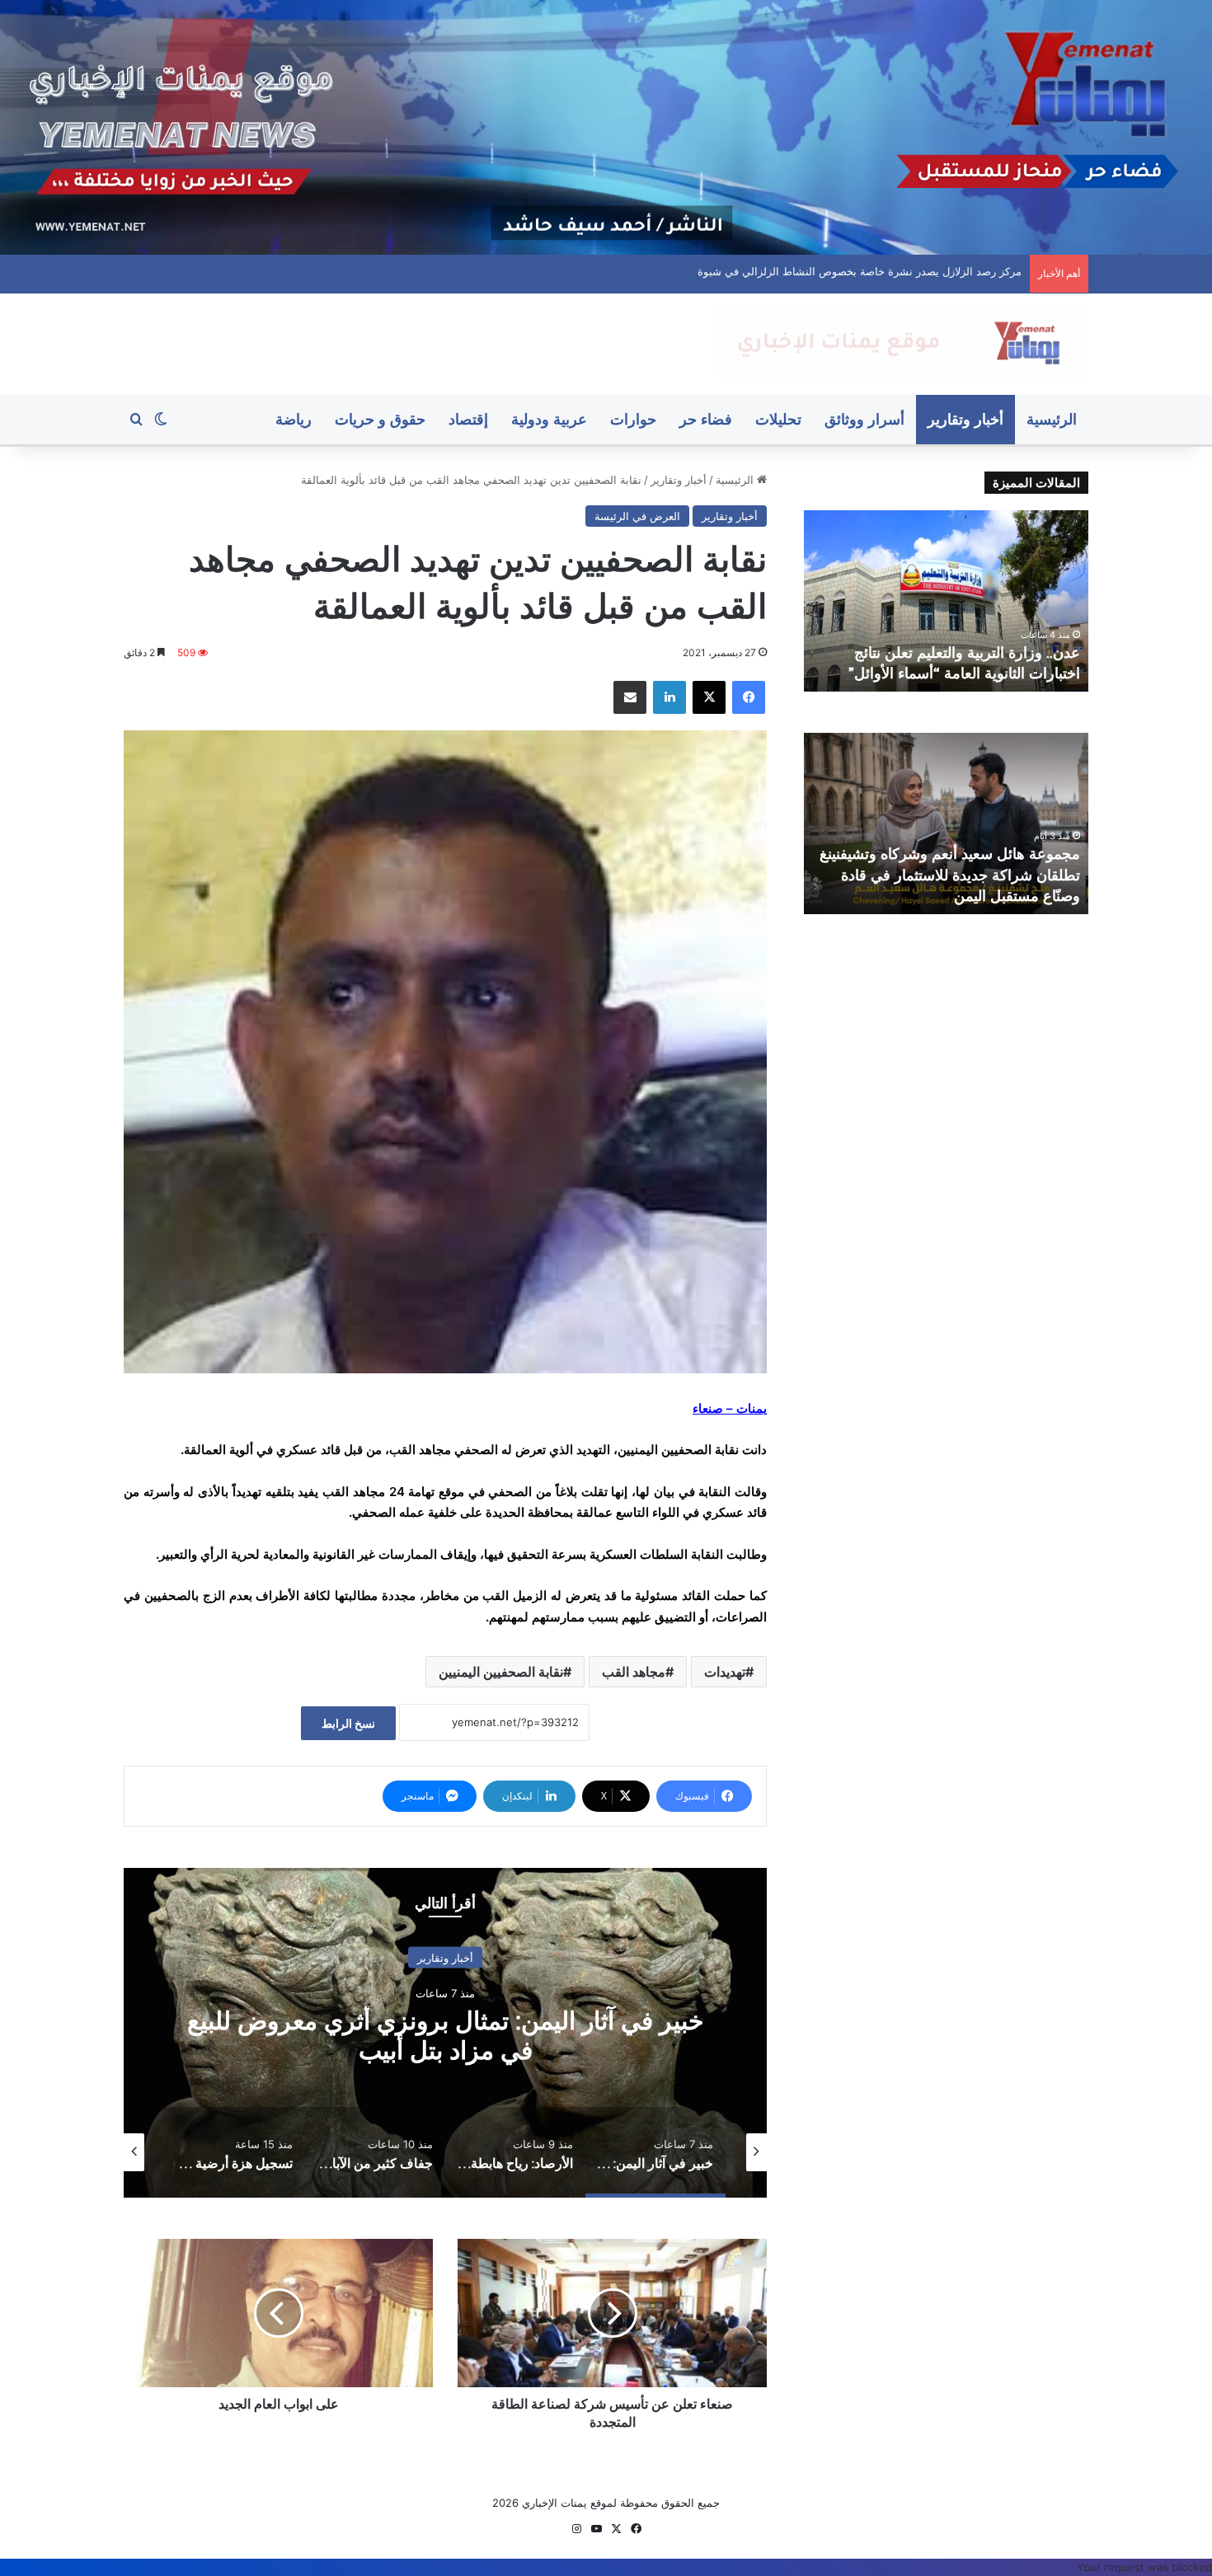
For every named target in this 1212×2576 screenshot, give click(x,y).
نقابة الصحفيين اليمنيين (501, 1672)
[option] (445, 2033)
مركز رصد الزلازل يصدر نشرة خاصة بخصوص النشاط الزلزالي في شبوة (864, 271)
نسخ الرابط (348, 1723)
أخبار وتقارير (965, 419)
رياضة (294, 419)
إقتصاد (468, 419)
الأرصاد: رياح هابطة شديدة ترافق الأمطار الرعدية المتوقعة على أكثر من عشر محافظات (446, 2035)
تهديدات (725, 1672)
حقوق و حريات (380, 419)
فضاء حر (706, 419)
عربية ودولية (549, 419)
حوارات (633, 419)
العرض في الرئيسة (637, 516)
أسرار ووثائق (864, 419)
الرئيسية (1052, 419)
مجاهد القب (634, 1672)
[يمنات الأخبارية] (903, 344)
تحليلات (778, 419)
